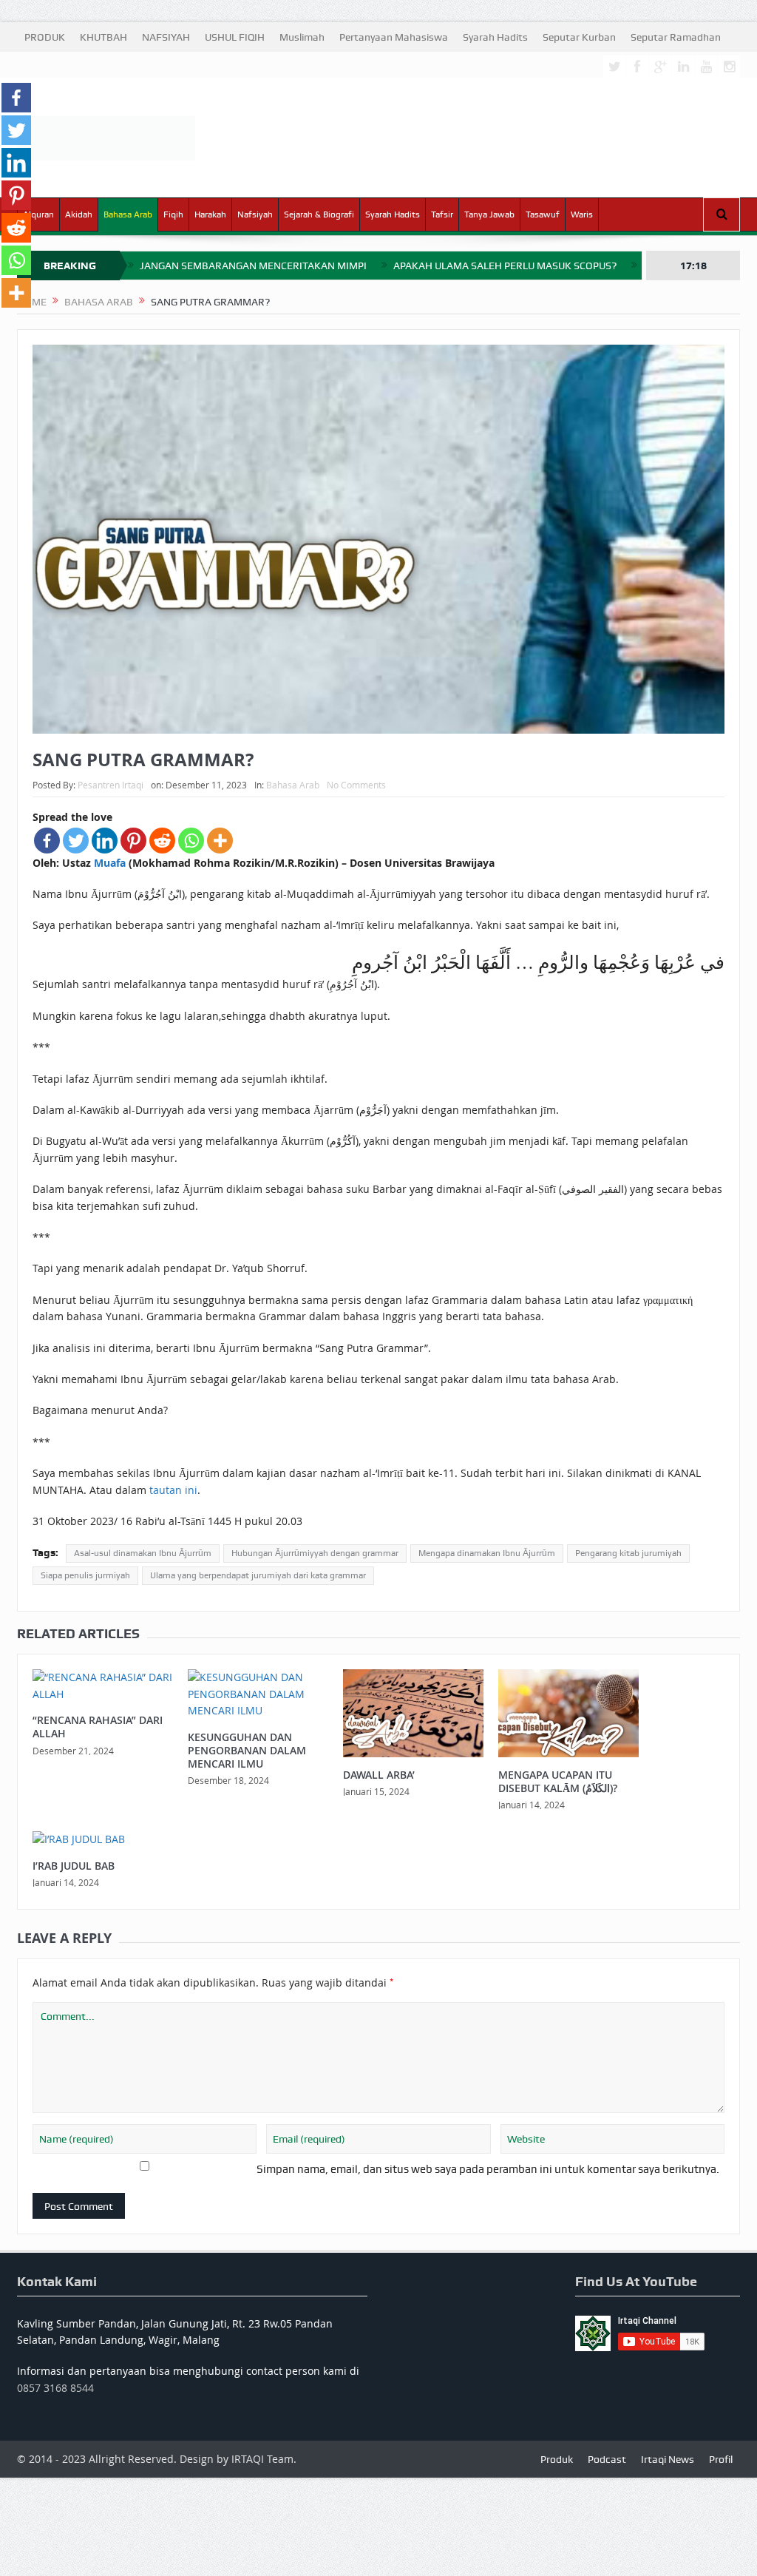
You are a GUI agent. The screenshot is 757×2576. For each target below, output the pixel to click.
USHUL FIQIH (235, 37)
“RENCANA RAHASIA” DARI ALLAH (98, 1727)
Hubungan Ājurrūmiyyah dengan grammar (315, 1553)
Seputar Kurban (579, 37)
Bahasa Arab (128, 214)
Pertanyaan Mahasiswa (394, 37)
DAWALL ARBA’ (379, 1775)
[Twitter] (76, 841)
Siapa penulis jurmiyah (85, 1575)
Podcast (607, 2459)
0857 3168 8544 (55, 2388)
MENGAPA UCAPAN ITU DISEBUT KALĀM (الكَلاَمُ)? (558, 1781)
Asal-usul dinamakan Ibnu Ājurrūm (143, 1553)
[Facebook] (47, 841)
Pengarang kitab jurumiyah (628, 1553)
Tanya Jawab (489, 214)
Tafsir (442, 214)
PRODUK (45, 37)
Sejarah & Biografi (319, 214)
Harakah (210, 214)
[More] (220, 841)
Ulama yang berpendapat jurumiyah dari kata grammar (258, 1575)
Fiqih (173, 214)
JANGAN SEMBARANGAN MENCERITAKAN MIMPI (253, 266)
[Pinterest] (133, 841)
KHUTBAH (103, 37)
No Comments (356, 785)
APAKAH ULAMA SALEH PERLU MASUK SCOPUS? (505, 266)
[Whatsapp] (191, 841)
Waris (582, 214)
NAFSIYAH (166, 37)
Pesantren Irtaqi (111, 785)
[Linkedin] (105, 841)
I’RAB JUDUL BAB (74, 1866)
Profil (721, 2459)
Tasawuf (543, 214)
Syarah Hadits (495, 37)
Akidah (79, 214)
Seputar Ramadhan (676, 37)
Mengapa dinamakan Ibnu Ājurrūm (487, 1553)
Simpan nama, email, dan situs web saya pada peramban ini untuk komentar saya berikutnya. (488, 2169)
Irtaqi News (668, 2459)
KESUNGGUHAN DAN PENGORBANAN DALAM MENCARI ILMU (247, 1750)
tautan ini (173, 1490)
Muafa (110, 863)
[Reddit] (162, 841)
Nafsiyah (255, 214)
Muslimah (302, 37)
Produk (557, 2459)
